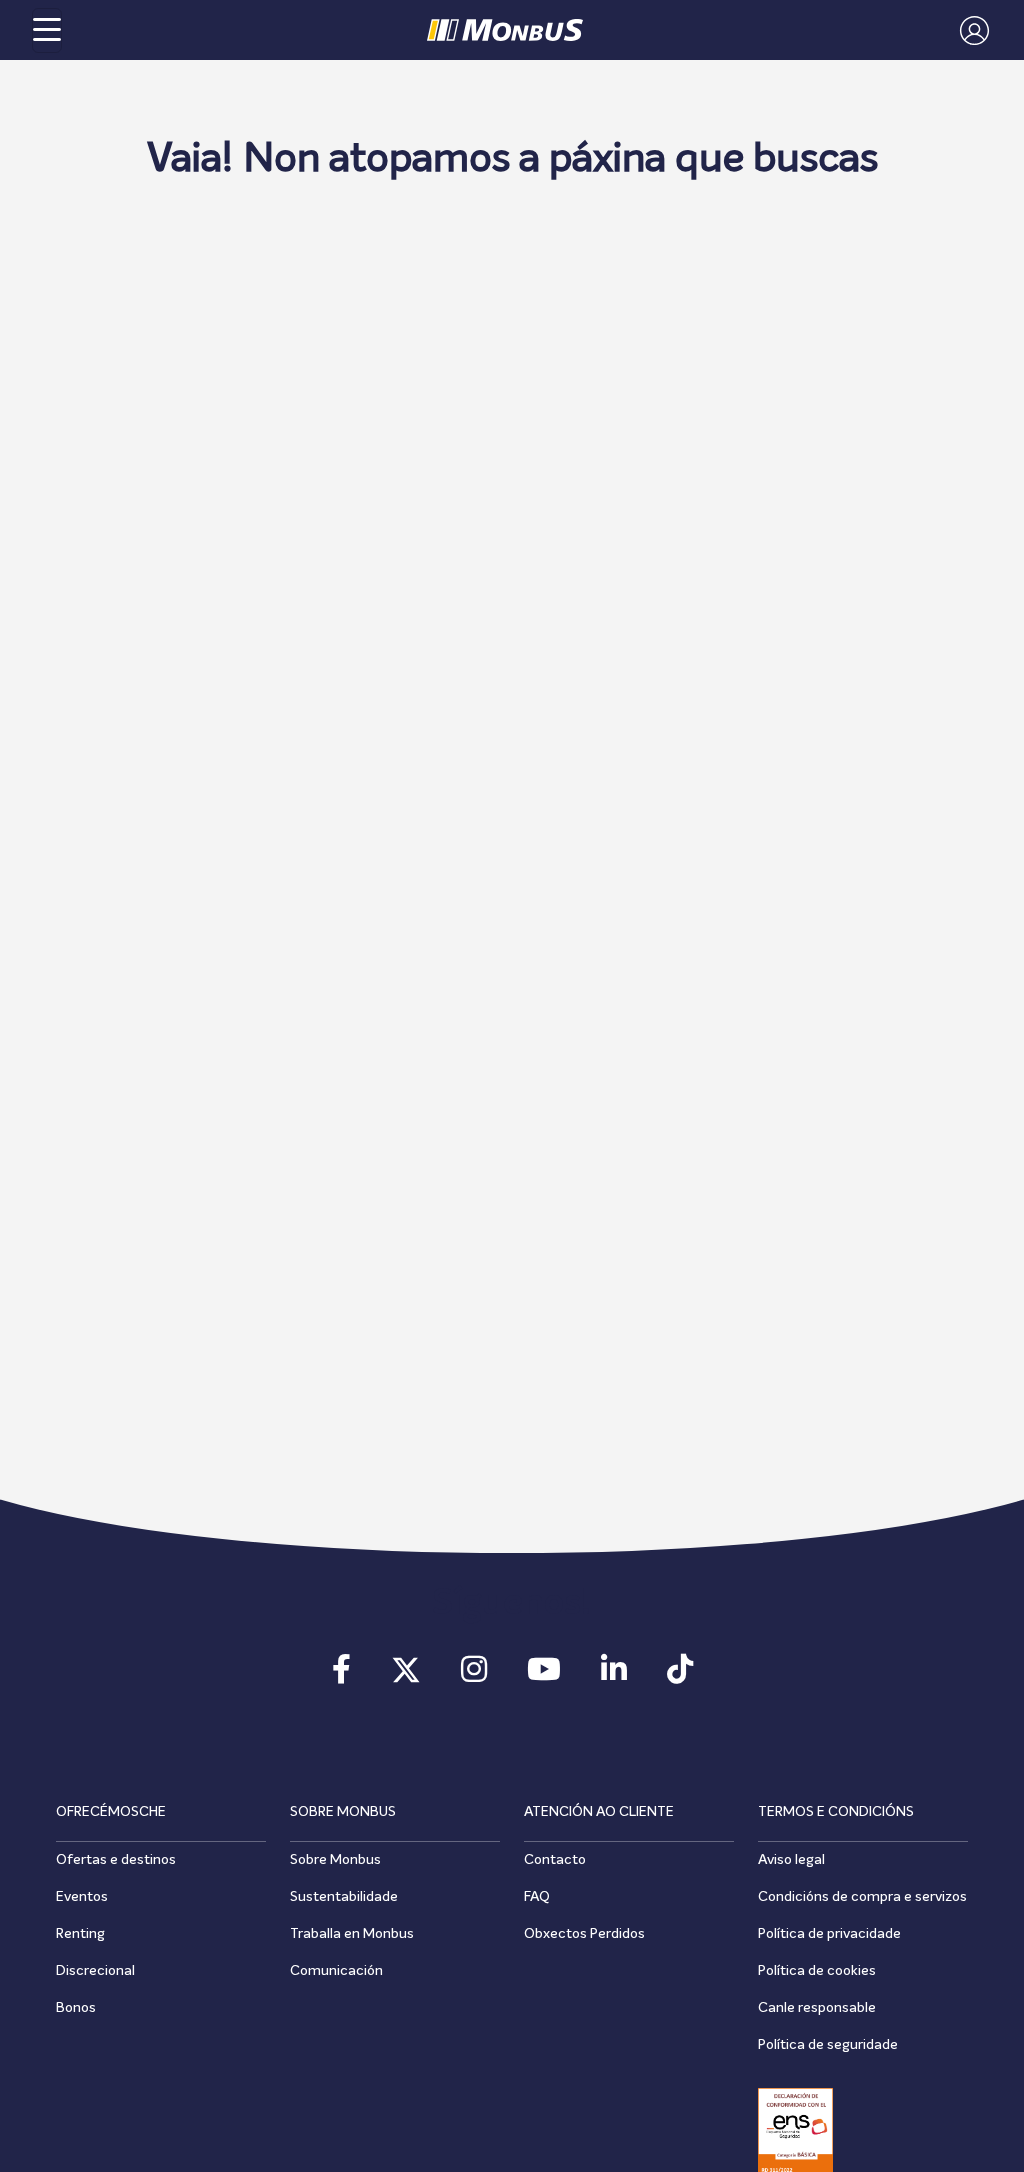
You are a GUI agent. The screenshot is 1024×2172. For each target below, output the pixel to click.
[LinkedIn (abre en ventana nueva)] (614, 1676)
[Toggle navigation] (47, 30)
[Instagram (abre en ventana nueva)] (474, 1676)
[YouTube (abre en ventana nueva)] (544, 1676)
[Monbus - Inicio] (505, 30)
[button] (969, 30)
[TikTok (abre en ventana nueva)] (680, 1676)
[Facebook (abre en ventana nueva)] (341, 1676)
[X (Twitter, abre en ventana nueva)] (406, 1676)
